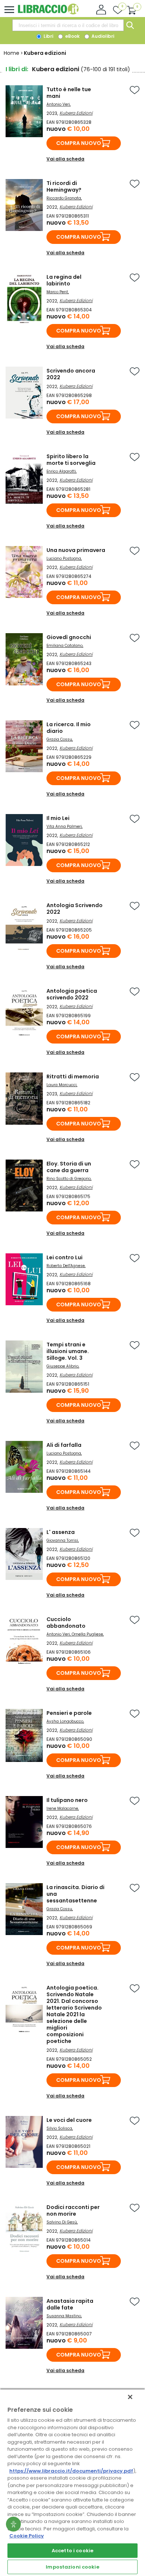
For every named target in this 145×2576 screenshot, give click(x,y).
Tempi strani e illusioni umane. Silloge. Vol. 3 (68, 1351)
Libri (48, 36)
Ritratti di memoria (73, 1077)
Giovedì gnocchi (69, 637)
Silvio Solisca (59, 2128)
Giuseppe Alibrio (62, 1366)
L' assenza (61, 1532)
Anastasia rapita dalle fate (70, 2304)
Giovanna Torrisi (62, 1540)
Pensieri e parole (69, 1713)
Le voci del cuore (69, 2120)
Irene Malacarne (62, 1808)
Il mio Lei (58, 818)
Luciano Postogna (64, 558)
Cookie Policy (27, 2536)
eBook (72, 36)
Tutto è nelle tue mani (69, 93)
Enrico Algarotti (61, 471)
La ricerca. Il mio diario (69, 728)
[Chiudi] (130, 2397)
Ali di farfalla (64, 1445)
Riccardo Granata (64, 198)
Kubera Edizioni (76, 113)
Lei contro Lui (65, 1257)
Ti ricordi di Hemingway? (64, 186)
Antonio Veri (58, 104)
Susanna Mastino (64, 2316)
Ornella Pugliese (87, 1634)
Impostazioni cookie (72, 2567)
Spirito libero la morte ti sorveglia (71, 460)
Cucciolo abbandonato (66, 1623)
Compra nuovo (79, 143)
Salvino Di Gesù (62, 2222)
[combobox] (68, 25)
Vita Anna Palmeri (64, 826)
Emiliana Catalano (65, 646)
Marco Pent (57, 292)
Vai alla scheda (65, 159)
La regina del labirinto (64, 280)
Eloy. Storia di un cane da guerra (69, 1167)
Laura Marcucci (62, 1085)
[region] (72, 2482)
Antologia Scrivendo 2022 (75, 909)
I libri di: (17, 69)
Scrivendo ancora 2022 (71, 374)
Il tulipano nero (67, 1800)
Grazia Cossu (59, 739)
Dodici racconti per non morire (73, 2210)
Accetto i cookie (72, 2551)
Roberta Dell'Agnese (66, 1266)
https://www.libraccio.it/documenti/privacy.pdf (71, 2471)
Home (12, 53)
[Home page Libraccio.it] (48, 13)
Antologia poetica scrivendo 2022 (72, 994)
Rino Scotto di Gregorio (69, 1179)
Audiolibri (102, 36)
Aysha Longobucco (65, 1721)
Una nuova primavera (76, 550)
